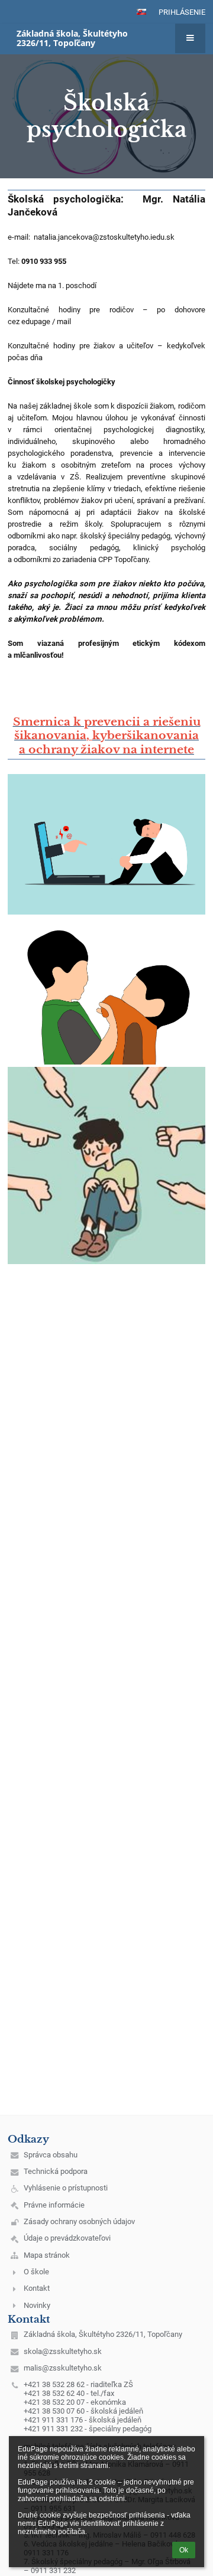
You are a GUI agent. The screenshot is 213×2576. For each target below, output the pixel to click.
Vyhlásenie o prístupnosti (66, 2188)
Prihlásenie (182, 12)
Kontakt (37, 2288)
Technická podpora (56, 2171)
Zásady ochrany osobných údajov (79, 2221)
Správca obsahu (51, 2155)
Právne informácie (54, 2205)
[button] (141, 12)
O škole (36, 2272)
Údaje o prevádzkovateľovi (67, 2238)
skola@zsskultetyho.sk (63, 2351)
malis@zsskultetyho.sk (63, 2368)
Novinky (37, 2305)
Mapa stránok (47, 2255)
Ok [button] (184, 2550)
